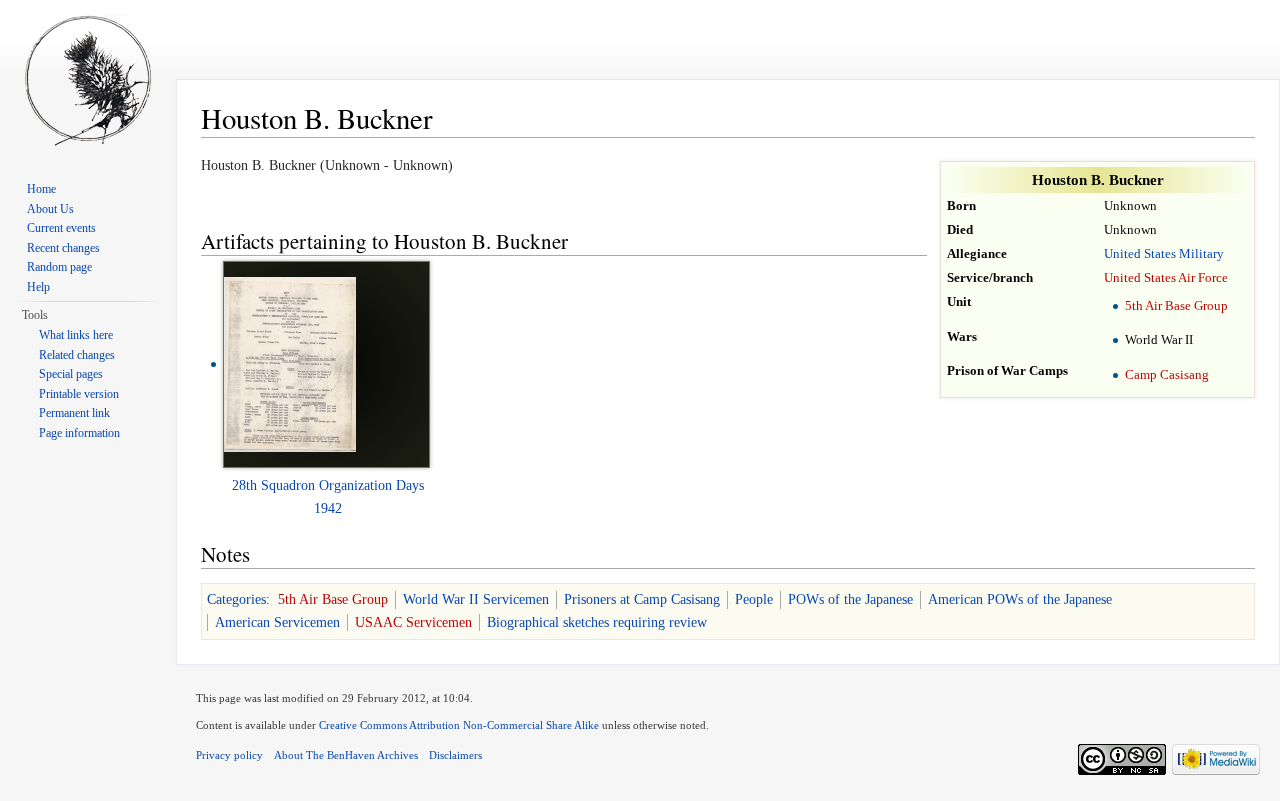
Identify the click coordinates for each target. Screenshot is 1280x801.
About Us (50, 209)
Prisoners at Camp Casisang (642, 599)
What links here (76, 335)
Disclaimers (455, 755)
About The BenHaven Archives (346, 755)
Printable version (79, 394)
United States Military (1164, 254)
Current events (61, 228)
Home (41, 189)
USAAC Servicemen (413, 622)
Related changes (77, 355)
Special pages (71, 374)
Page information (79, 433)
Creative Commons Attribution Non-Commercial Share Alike (459, 725)
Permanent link (74, 413)
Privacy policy (229, 755)
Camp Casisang (1167, 375)
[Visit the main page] (88, 80)
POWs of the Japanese (850, 599)
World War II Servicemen (476, 599)
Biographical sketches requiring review (597, 622)
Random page (59, 267)
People (754, 599)
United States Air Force (1166, 278)
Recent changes (63, 248)
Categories (236, 599)
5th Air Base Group (1176, 306)
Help (38, 287)
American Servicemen (277, 622)
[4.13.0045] (290, 363)
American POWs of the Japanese (1020, 599)
